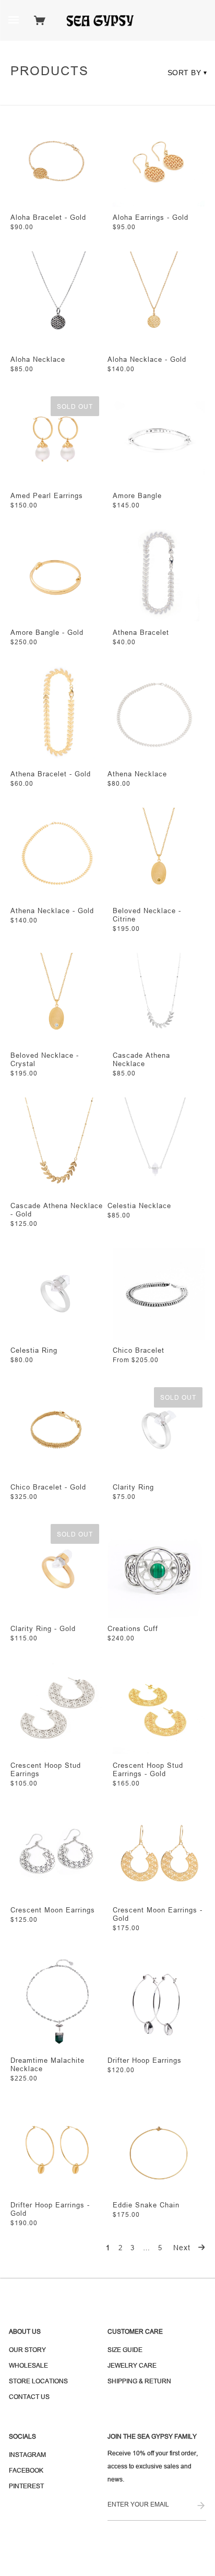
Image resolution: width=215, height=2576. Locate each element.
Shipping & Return (139, 2381)
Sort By (188, 73)
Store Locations (38, 2381)
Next (183, 2248)
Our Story (27, 2350)
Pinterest (26, 2486)
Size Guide (125, 2350)
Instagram (27, 2455)
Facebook (26, 2470)
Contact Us (29, 2397)
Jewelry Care (132, 2365)
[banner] (103, 20)
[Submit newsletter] (201, 2506)
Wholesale (28, 2365)
